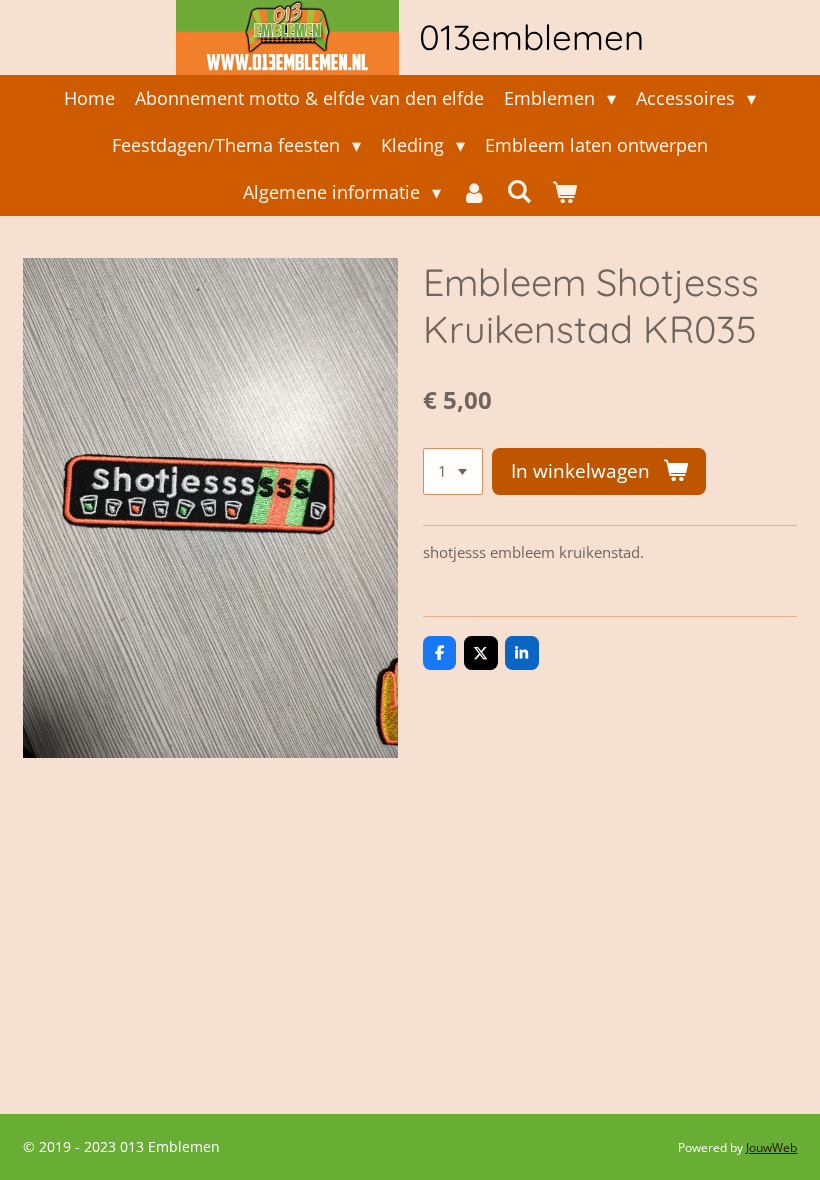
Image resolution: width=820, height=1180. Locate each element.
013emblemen (531, 37)
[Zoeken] (519, 191)
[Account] (473, 192)
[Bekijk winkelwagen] (564, 192)
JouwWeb (771, 1147)
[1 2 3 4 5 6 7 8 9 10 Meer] (453, 471)
